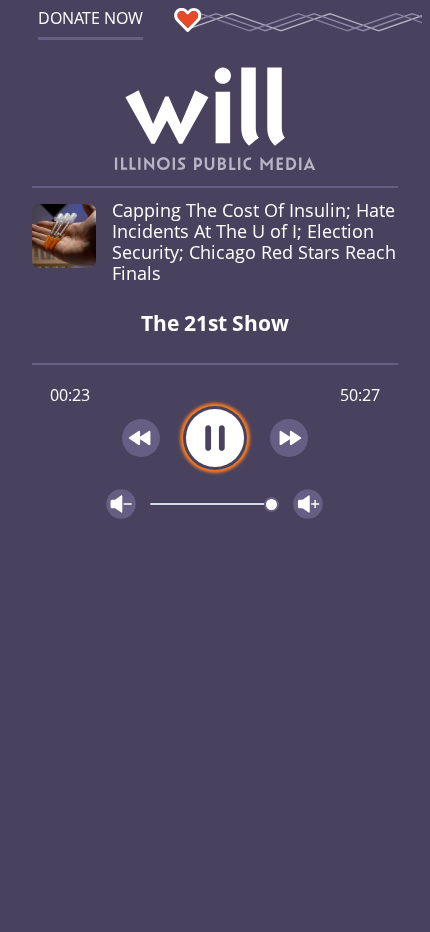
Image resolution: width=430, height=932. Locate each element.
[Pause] (215, 438)
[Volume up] (308, 504)
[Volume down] (121, 504)
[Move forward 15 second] (290, 438)
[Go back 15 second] (141, 438)
